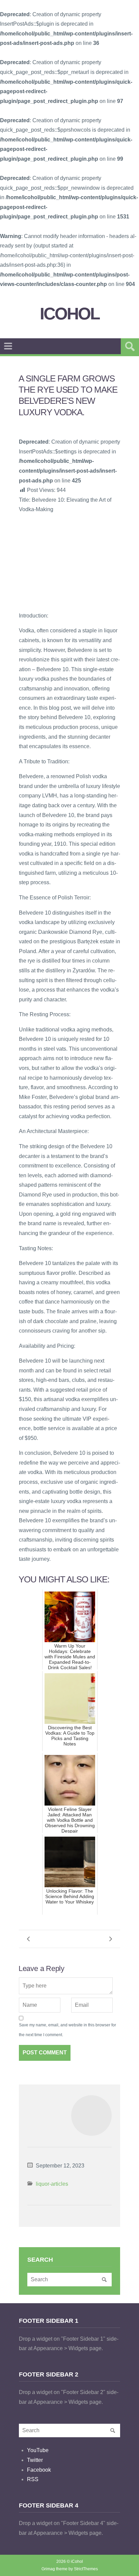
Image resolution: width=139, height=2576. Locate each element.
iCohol (70, 314)
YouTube (38, 2450)
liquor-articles (52, 2184)
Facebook (39, 2470)
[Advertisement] (69, 562)
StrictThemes (86, 2569)
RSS (33, 2479)
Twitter (35, 2460)
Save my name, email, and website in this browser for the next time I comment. (67, 2030)
